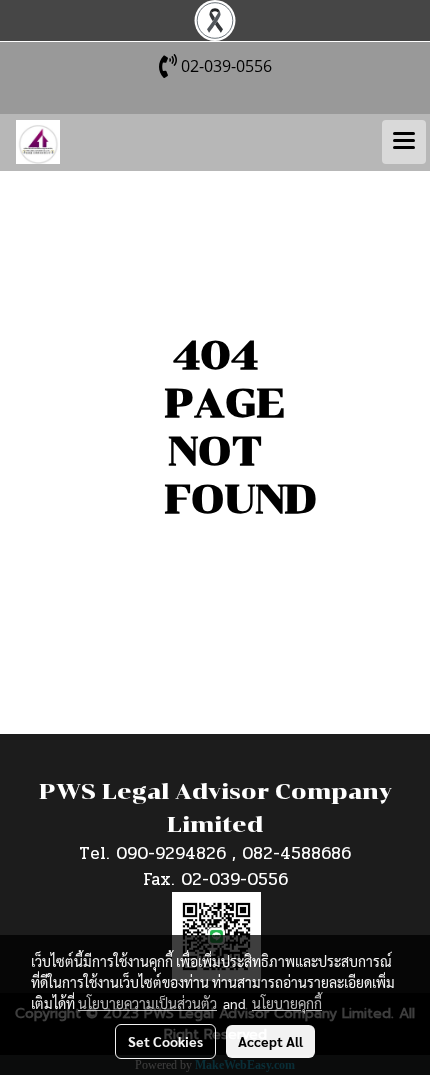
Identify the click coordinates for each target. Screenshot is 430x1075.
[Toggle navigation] (404, 142)
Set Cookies (165, 1041)
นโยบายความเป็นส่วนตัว (147, 1003)
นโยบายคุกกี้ (287, 1003)
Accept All (270, 1041)
